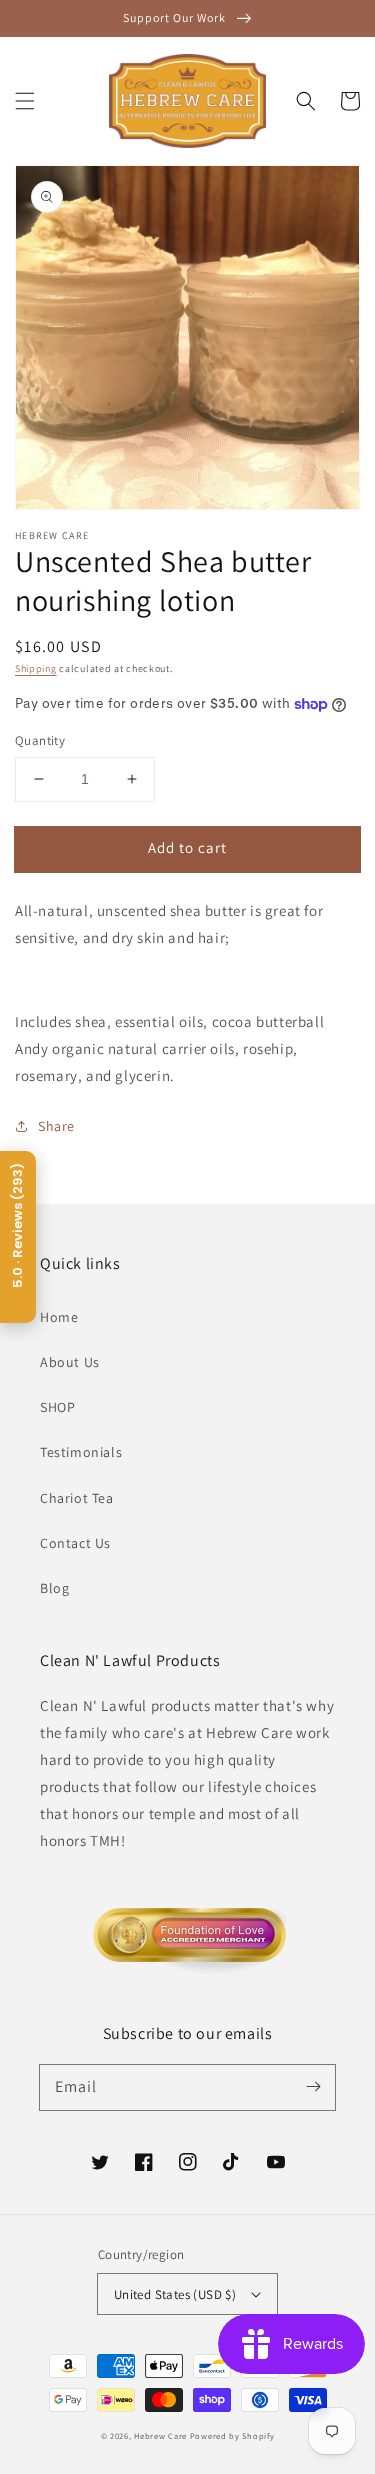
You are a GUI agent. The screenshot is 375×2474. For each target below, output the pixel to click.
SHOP (57, 1407)
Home (59, 1317)
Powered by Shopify (232, 2435)
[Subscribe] (313, 2087)
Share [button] (56, 1126)
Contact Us (75, 1543)
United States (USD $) (175, 2294)
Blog (54, 1588)
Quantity (40, 740)
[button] (25, 101)
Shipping (36, 668)
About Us (70, 1362)
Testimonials (81, 1452)
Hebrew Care (160, 2435)
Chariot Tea (77, 1498)
